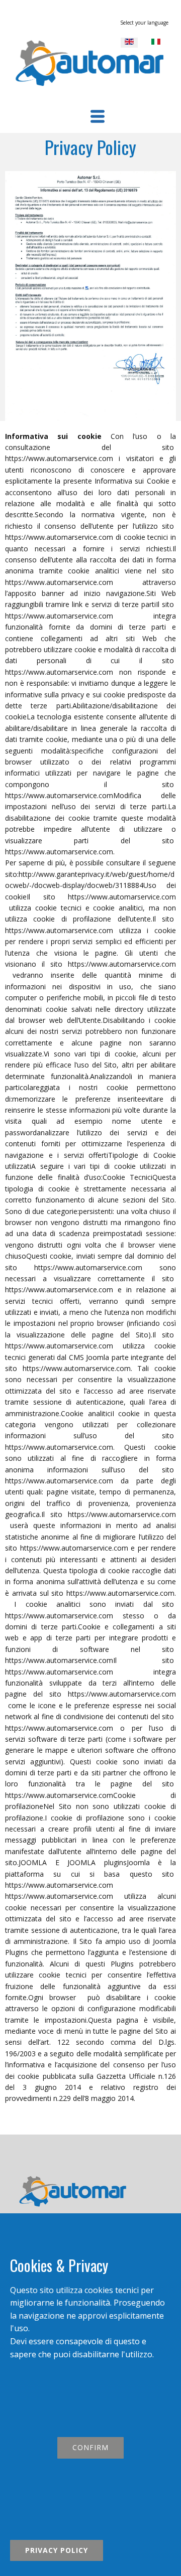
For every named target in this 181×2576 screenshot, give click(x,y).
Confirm (90, 2447)
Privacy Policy (57, 2550)
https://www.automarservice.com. (77, 1368)
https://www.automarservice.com (59, 458)
